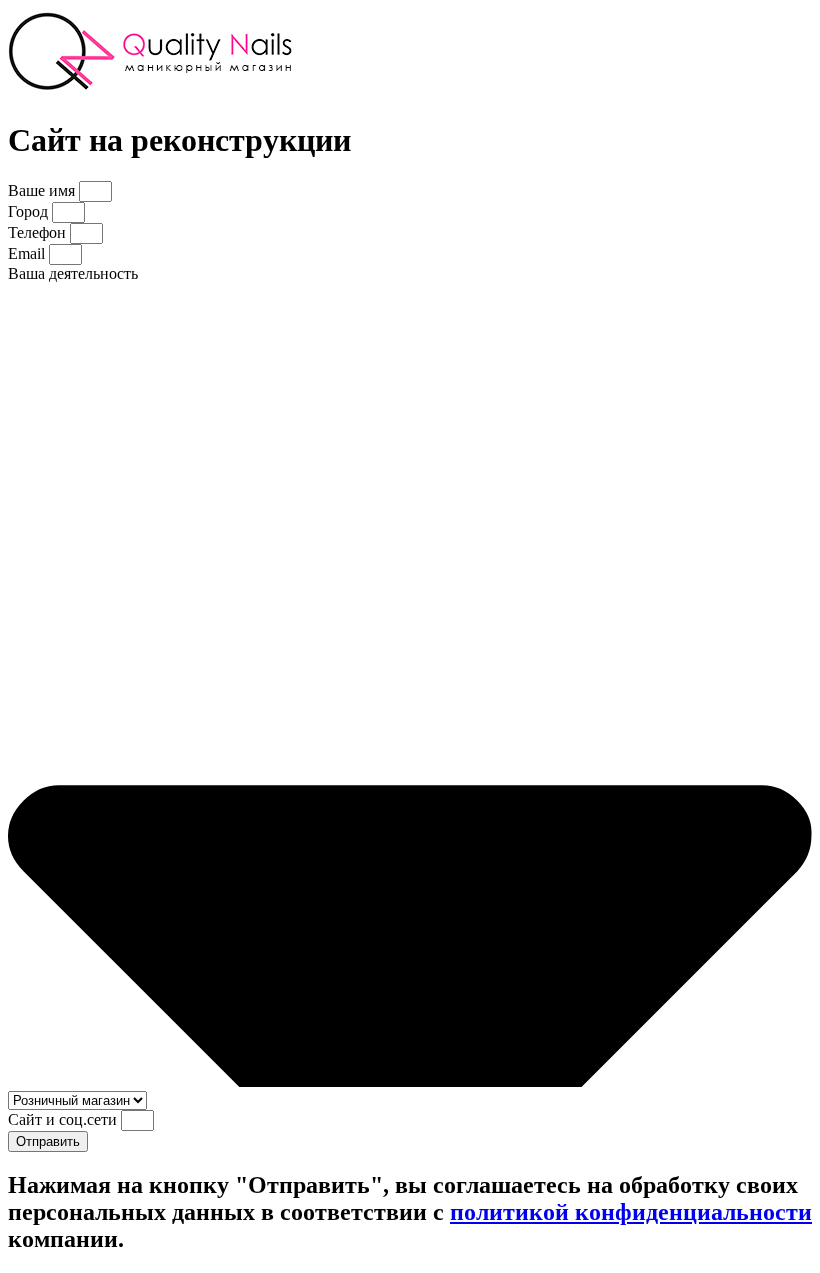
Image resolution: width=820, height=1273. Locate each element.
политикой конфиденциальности (631, 1212)
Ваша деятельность (73, 273)
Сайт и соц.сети (64, 1119)
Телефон (39, 232)
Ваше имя (43, 190)
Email (28, 253)
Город (30, 211)
